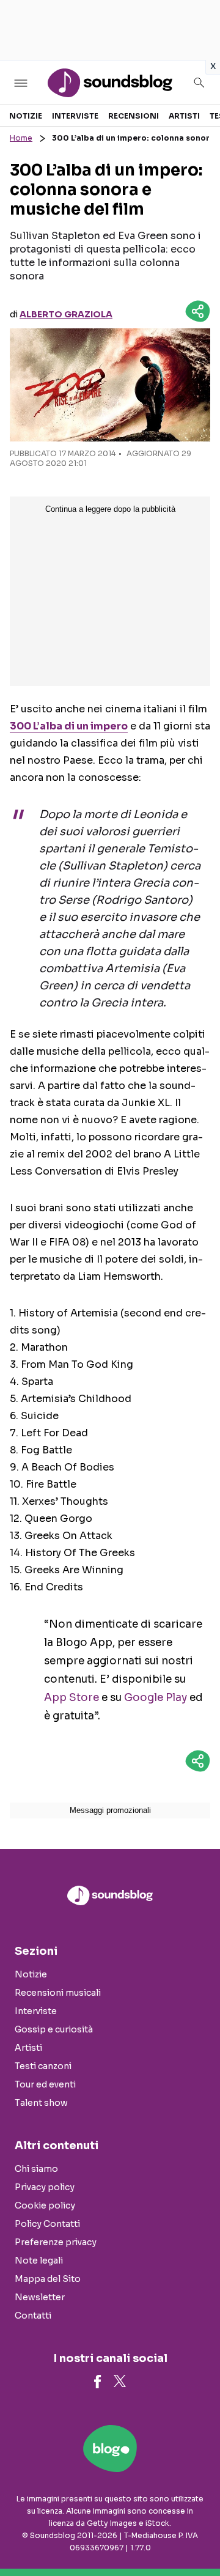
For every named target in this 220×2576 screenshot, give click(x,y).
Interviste (75, 116)
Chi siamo (36, 2169)
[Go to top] (196, 2536)
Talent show (41, 2103)
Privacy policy (45, 2187)
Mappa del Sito (48, 2279)
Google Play (156, 1698)
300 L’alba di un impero (69, 726)
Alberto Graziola (66, 314)
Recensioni (134, 116)
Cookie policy (45, 2205)
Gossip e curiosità (54, 2029)
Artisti (184, 116)
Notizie (26, 116)
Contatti (33, 2316)
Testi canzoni (43, 2066)
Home (21, 138)
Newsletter (40, 2297)
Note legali (39, 2260)
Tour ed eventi (45, 2084)
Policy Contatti (47, 2224)
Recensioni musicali (58, 1993)
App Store (71, 1698)
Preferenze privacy (56, 2242)
